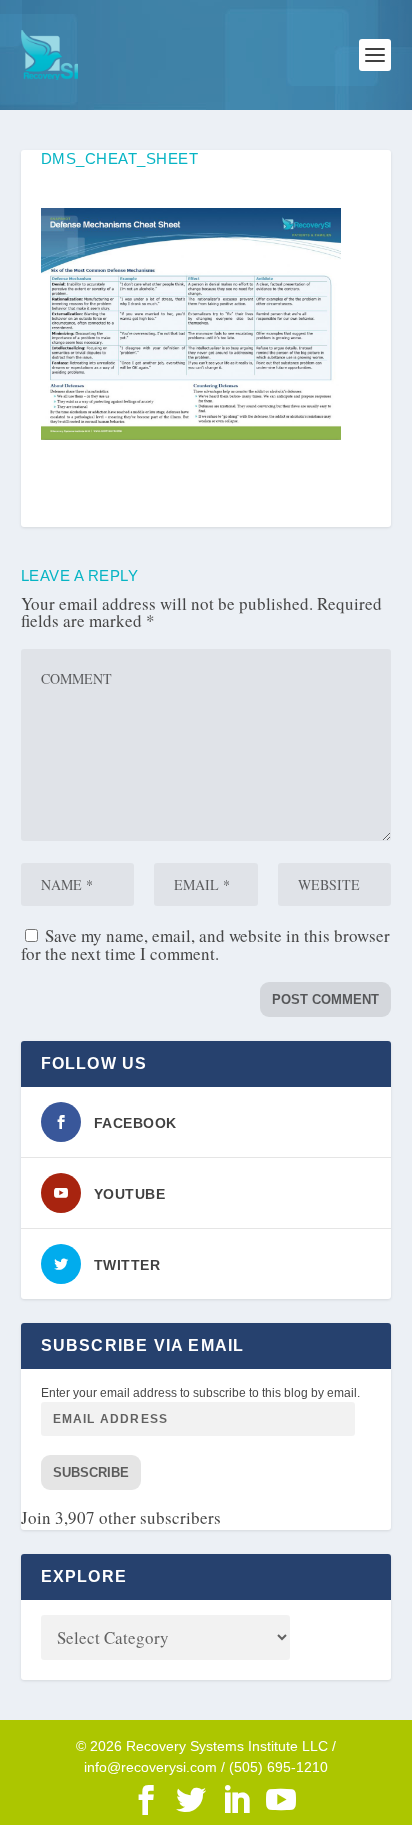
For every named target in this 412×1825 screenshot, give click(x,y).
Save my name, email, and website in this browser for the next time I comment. (205, 944)
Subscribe (91, 1472)
